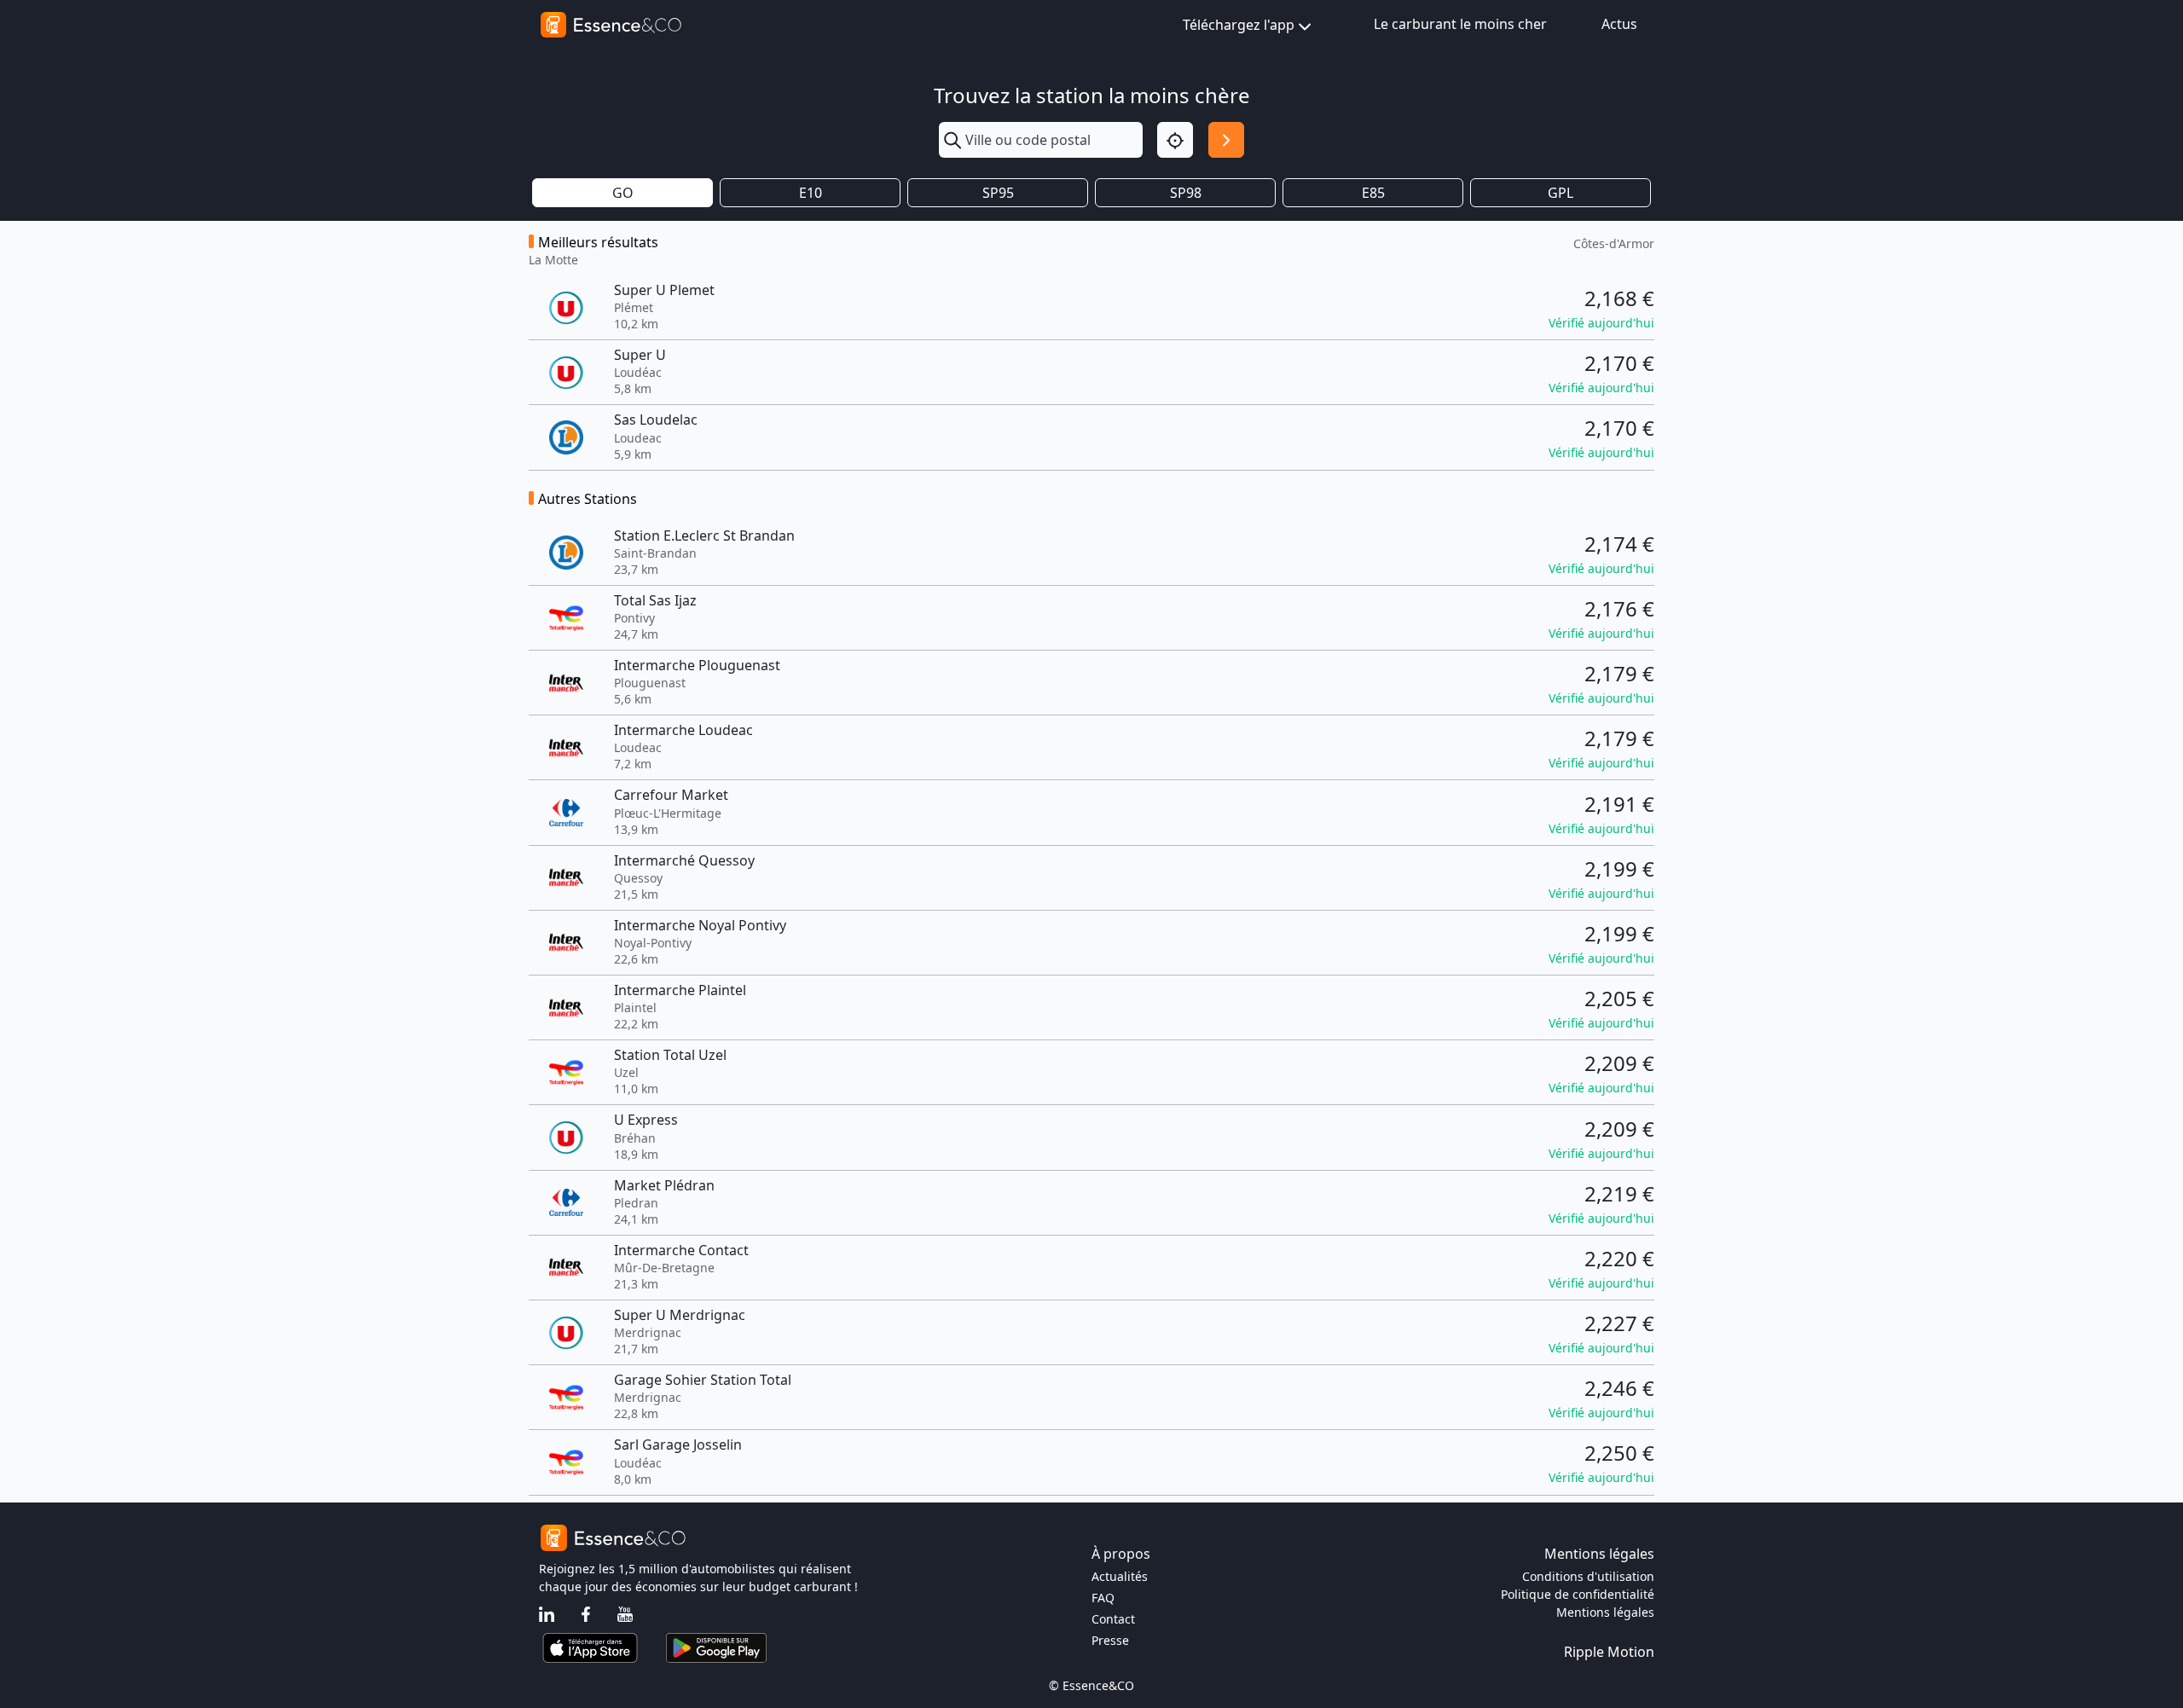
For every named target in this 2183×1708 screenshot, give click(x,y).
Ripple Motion (1609, 1652)
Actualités (1120, 1576)
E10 (811, 193)
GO (623, 193)
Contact (1113, 1619)
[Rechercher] (1226, 140)
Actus (1619, 24)
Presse (1110, 1640)
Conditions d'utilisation (1588, 1576)
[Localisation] (1175, 140)
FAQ (1103, 1598)
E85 (1373, 193)
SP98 (1186, 193)
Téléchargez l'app (1239, 25)
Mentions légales (1605, 1612)
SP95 (998, 193)
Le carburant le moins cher (1460, 24)
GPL (1561, 193)
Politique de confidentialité (1578, 1594)
